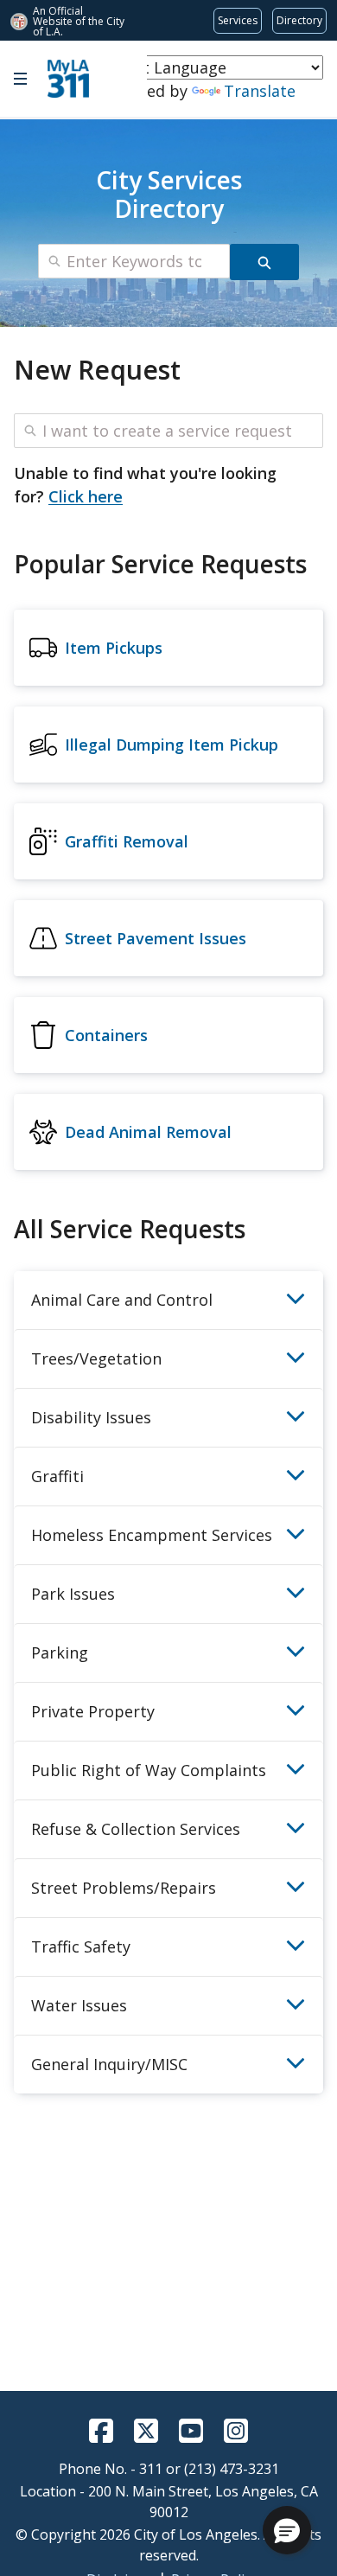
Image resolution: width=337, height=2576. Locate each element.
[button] (287, 2530)
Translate (260, 91)
